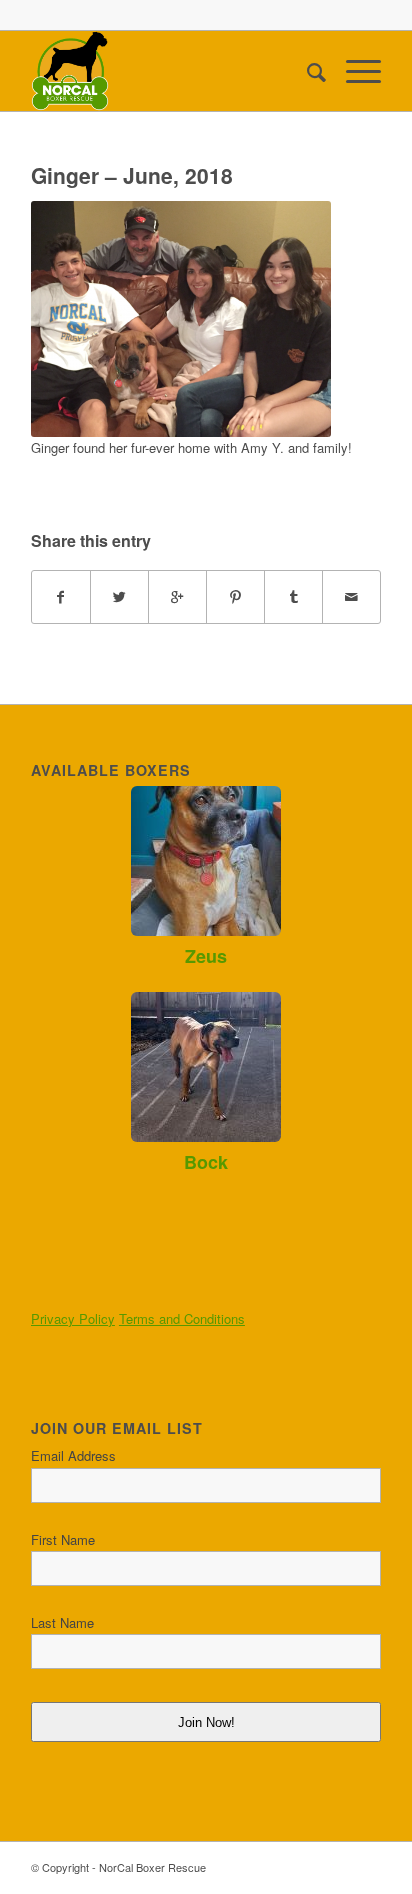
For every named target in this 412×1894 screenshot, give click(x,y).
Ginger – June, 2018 (132, 175)
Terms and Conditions (182, 1318)
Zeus (206, 956)
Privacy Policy (73, 1318)
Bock (206, 1162)
